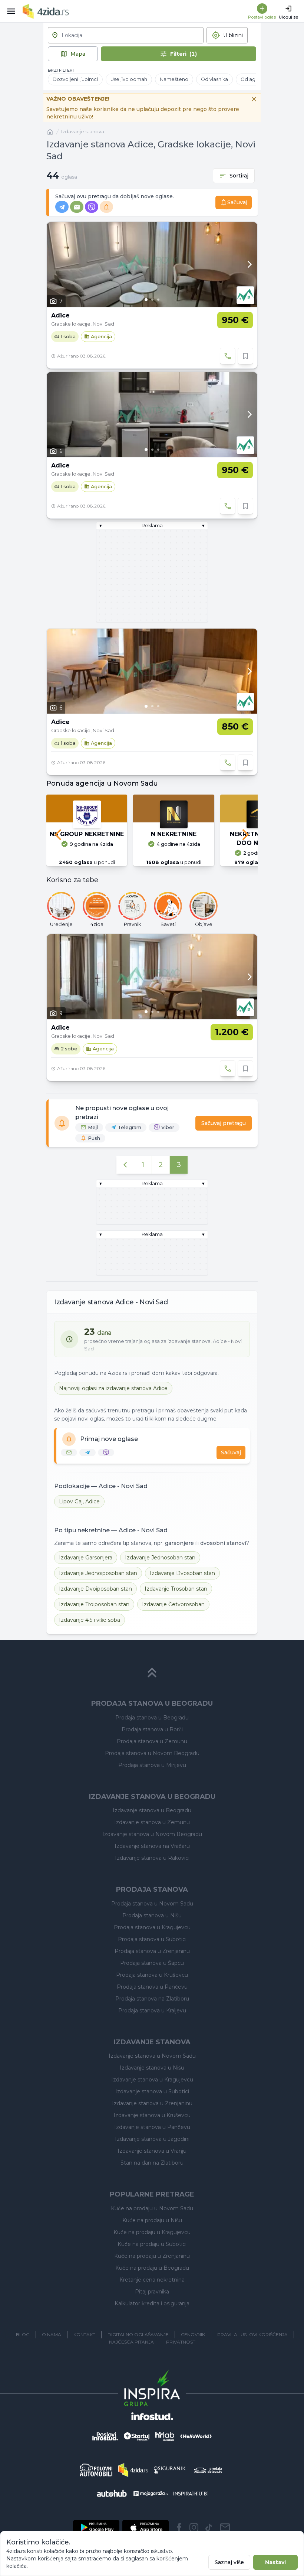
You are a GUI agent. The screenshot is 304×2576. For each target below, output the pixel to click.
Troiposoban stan (94, 1604)
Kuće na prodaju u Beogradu (152, 2268)
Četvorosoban (173, 1604)
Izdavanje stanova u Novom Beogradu (152, 1834)
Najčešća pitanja (131, 2342)
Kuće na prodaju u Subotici (152, 2244)
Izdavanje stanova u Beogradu (152, 1810)
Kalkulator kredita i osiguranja (152, 2303)
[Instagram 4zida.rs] (194, 2527)
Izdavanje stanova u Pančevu (152, 2127)
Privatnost (181, 2342)
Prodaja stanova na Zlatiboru (152, 1999)
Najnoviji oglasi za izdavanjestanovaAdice (113, 1388)
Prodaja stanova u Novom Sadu (152, 1904)
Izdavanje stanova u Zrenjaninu (152, 2103)
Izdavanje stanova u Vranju (152, 2151)
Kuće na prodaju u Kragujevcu (152, 2232)
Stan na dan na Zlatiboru (152, 2163)
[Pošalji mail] (225, 2527)
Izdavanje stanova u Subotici (152, 2091)
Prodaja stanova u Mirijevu (152, 1765)
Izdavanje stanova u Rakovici (152, 1858)
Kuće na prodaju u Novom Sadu (152, 2208)
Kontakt (84, 2334)
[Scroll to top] (152, 1673)
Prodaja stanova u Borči (152, 1729)
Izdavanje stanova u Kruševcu (152, 2115)
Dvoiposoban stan (95, 1589)
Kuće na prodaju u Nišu (152, 2220)
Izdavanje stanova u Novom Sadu (152, 2056)
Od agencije (255, 79)
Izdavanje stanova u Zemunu (152, 1822)
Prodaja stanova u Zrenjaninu (152, 1951)
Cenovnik (193, 2334)
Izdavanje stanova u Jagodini (152, 2139)
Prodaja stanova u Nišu (152, 1915)
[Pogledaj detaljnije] (152, 265)
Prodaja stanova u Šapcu (152, 1963)
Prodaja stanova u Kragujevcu (152, 1927)
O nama (52, 2334)
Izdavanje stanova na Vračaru (152, 1846)
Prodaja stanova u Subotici (152, 1939)
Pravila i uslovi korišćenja (252, 2334)
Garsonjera (86, 1558)
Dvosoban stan (182, 1573)
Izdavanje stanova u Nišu (152, 2068)
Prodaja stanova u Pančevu (152, 1987)
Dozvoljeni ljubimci (75, 79)
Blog (23, 2334)
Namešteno (174, 79)
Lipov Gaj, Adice (79, 1501)
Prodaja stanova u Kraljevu (152, 2011)
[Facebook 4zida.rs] (179, 2527)
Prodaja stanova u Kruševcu (152, 1975)
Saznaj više (229, 2562)
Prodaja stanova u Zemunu (152, 1741)
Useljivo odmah (129, 79)
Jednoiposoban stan (98, 1573)
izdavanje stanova (83, 132)
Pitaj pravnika (152, 2292)
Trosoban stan (176, 1589)
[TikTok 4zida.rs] (209, 2527)
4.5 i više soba (90, 1620)
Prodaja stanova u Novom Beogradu (152, 1753)
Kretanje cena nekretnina (152, 2280)
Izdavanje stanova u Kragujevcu (152, 2080)
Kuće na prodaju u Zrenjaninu (152, 2256)
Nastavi (275, 2562)
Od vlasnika (214, 79)
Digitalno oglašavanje (138, 2334)
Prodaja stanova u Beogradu (152, 1718)
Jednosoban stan (160, 1558)
